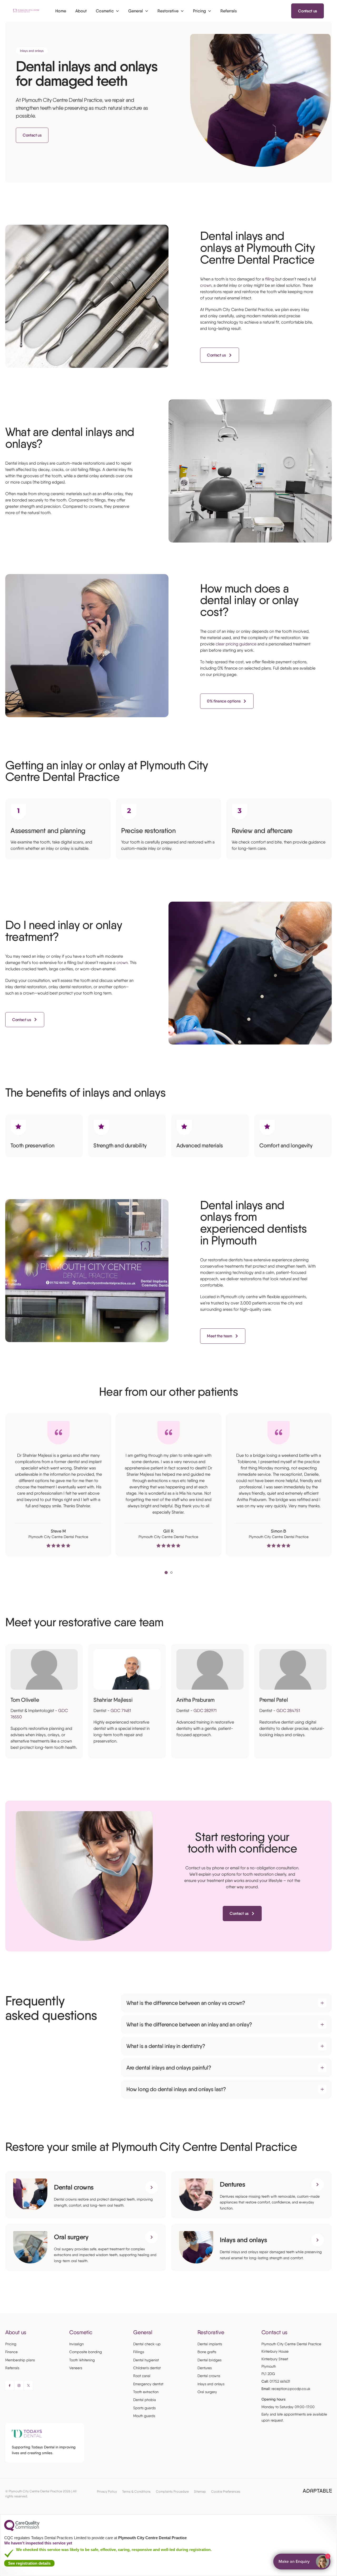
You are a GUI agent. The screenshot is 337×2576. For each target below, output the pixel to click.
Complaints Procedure (172, 2491)
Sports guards (144, 2408)
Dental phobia (145, 2400)
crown (206, 285)
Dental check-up (147, 2344)
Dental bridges (209, 2360)
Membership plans (20, 2360)
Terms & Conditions (136, 2491)
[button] (166, 1573)
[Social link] (9, 2386)
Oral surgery (207, 2392)
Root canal (142, 2376)
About (81, 11)
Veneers (76, 2368)
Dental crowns (209, 2376)
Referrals (12, 2368)
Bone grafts (207, 2352)
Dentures (205, 2368)
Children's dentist (147, 2368)
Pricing (11, 2344)
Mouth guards (144, 2416)
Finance (11, 2352)
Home (61, 11)
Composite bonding (86, 2352)
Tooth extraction (146, 2392)
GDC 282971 (205, 1711)
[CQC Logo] (22, 2530)
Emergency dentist (148, 2384)
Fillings (139, 2352)
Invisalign (76, 2344)
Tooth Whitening (82, 2360)
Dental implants (210, 2344)
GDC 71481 (121, 1711)
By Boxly (303, 2562)
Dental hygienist (146, 2360)
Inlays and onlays (211, 2384)
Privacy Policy (107, 2491)
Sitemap (200, 2491)
